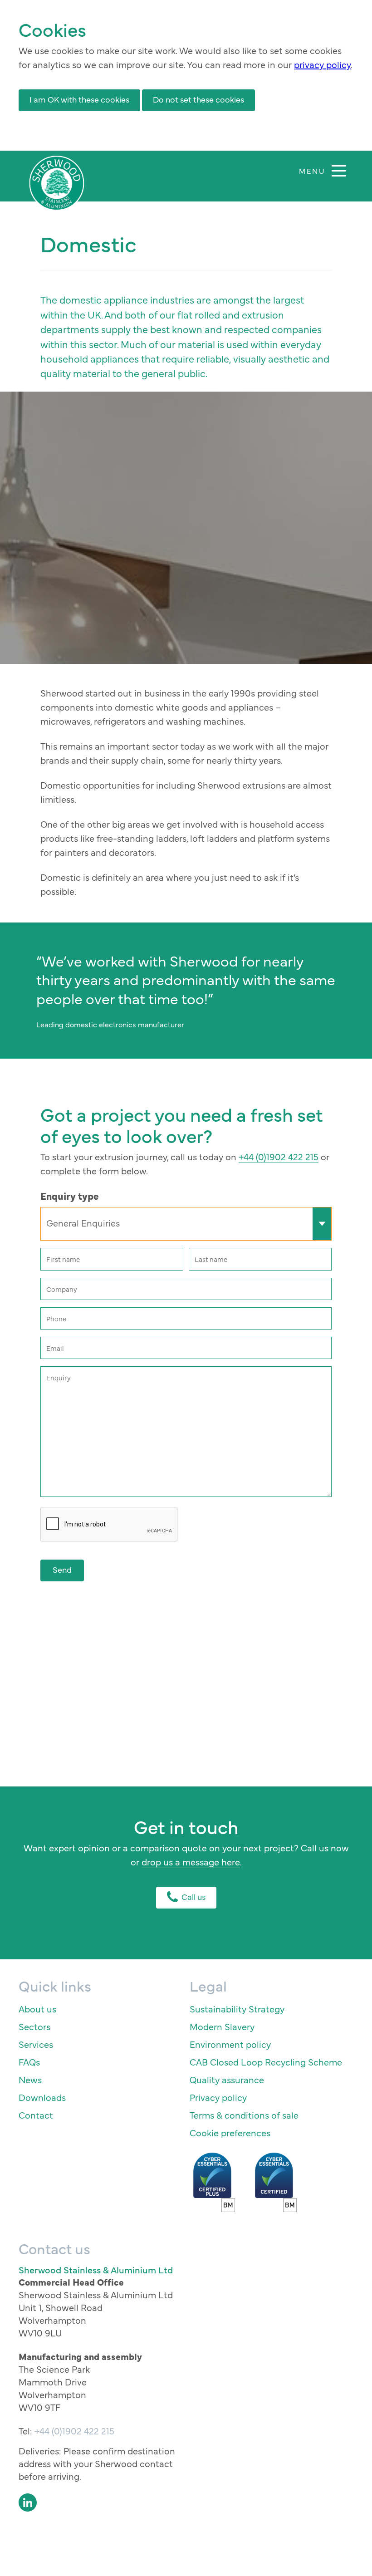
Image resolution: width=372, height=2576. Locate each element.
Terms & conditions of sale (244, 2115)
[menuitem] (100, 2009)
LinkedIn (28, 2502)
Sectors (34, 2026)
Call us (193, 1896)
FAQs (29, 2062)
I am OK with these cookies (79, 99)
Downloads (42, 2097)
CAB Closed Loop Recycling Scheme (266, 2062)
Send (62, 1569)
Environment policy (230, 2044)
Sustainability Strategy (237, 2009)
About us (37, 2009)
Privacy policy (218, 2097)
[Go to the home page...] (57, 183)
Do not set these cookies (198, 99)
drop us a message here (191, 1862)
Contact (36, 2115)
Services (36, 2044)
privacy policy (322, 64)
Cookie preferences (230, 2132)
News (30, 2079)
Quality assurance (227, 2079)
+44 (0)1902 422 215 (279, 1156)
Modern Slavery (222, 2026)
